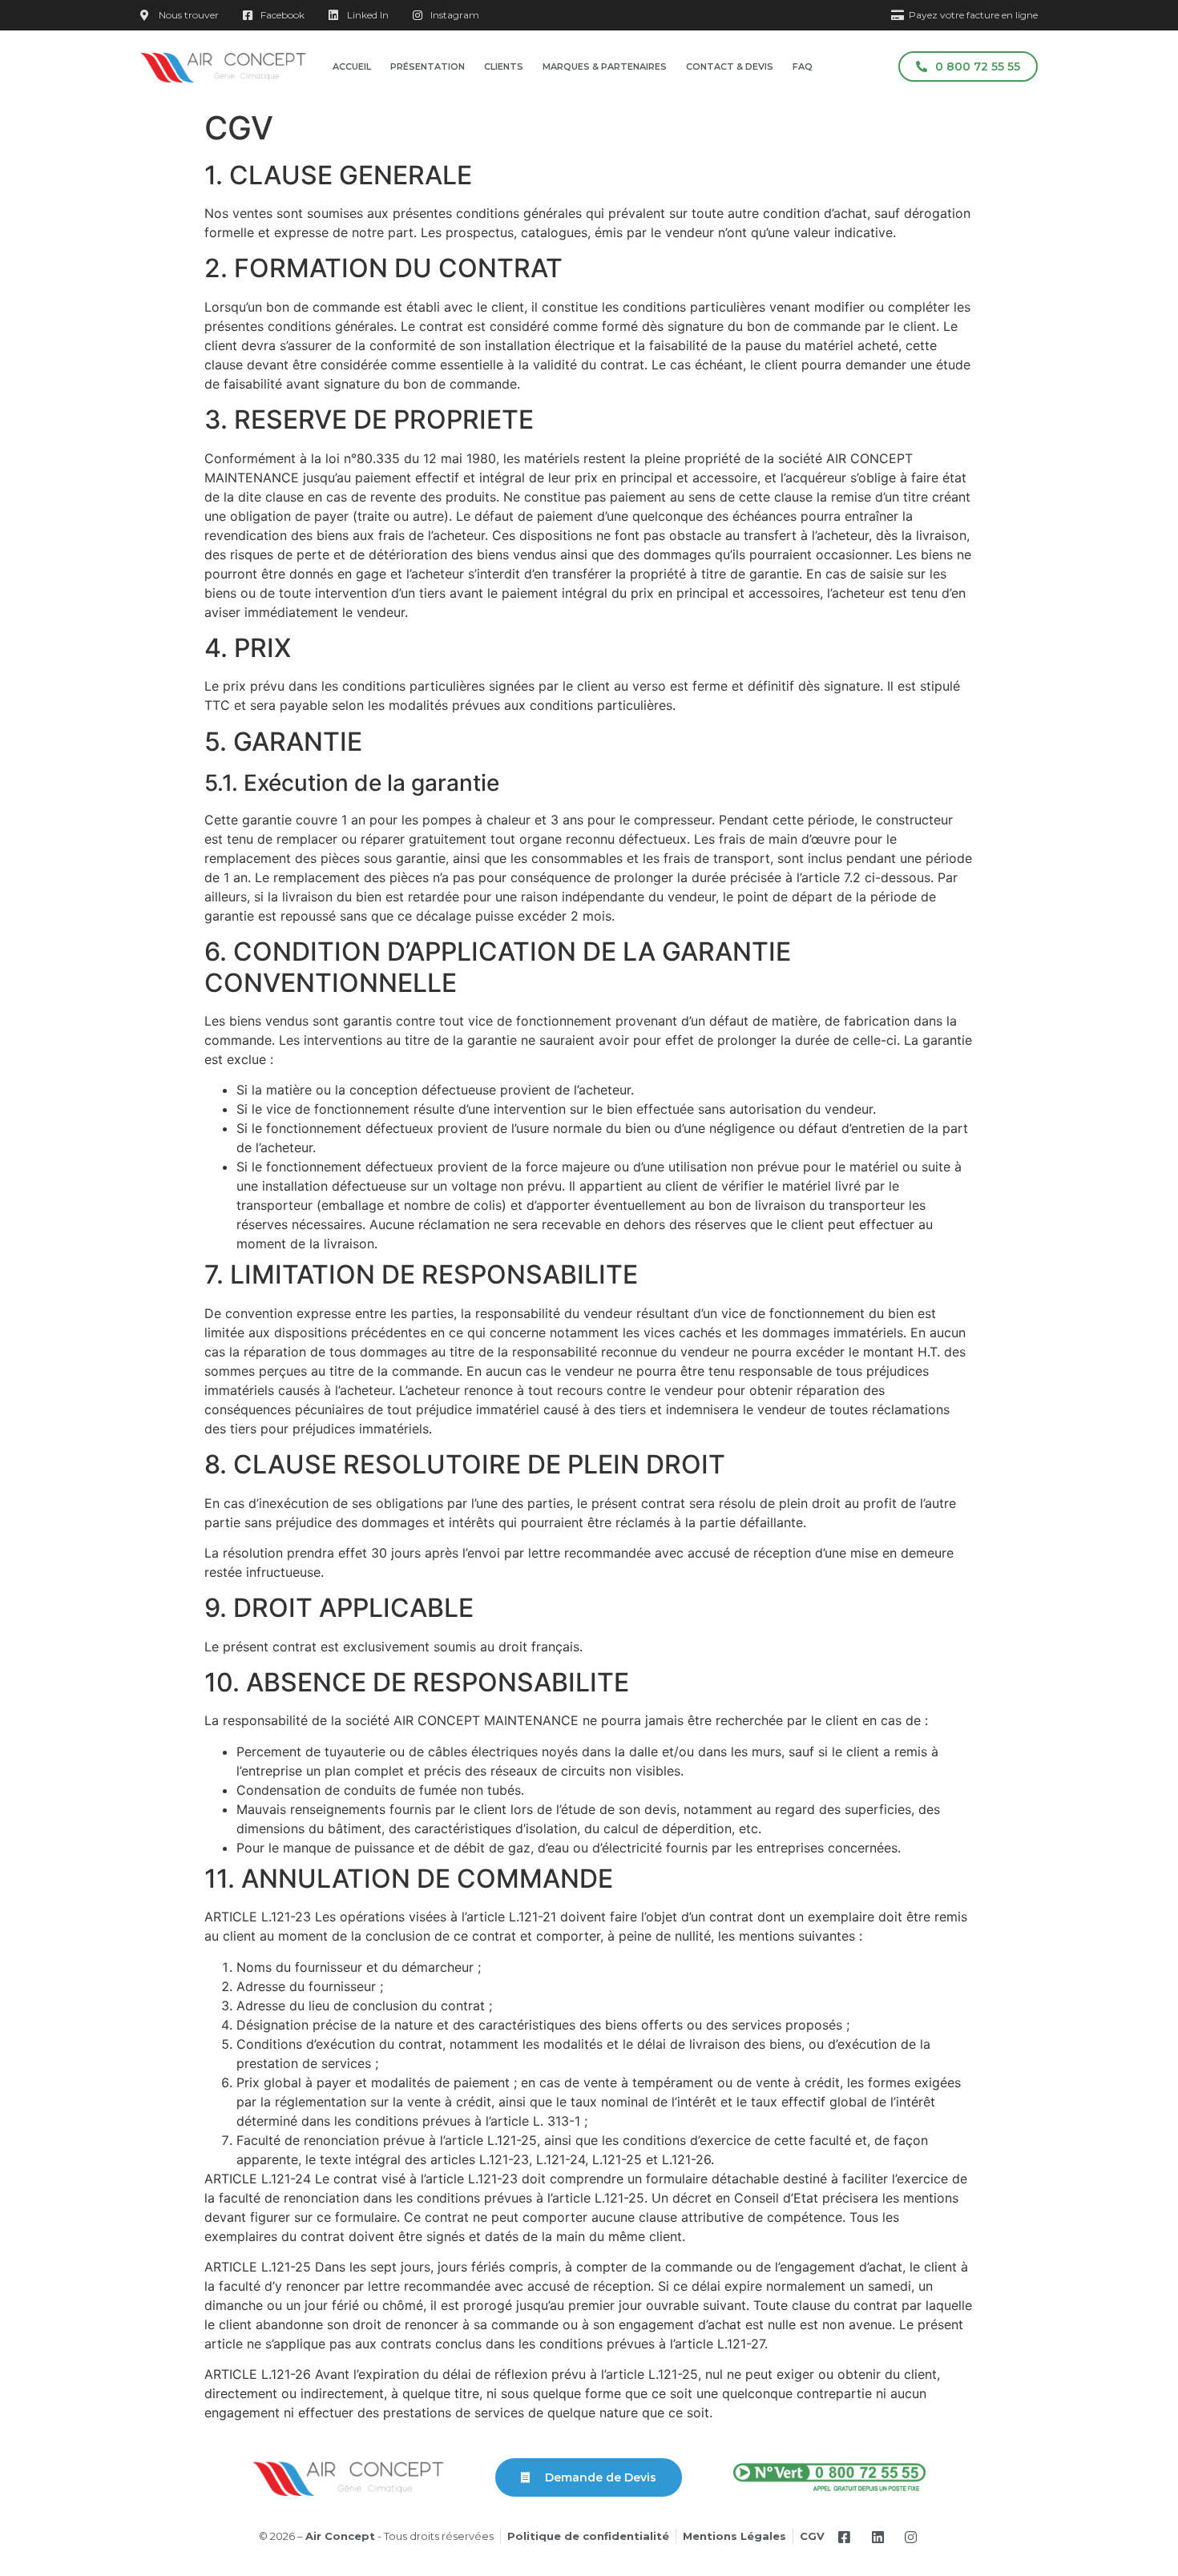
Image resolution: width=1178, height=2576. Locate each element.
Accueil (352, 67)
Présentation (428, 67)
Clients (504, 67)
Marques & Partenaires (605, 67)
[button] (968, 67)
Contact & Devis (730, 67)
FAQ (803, 67)
